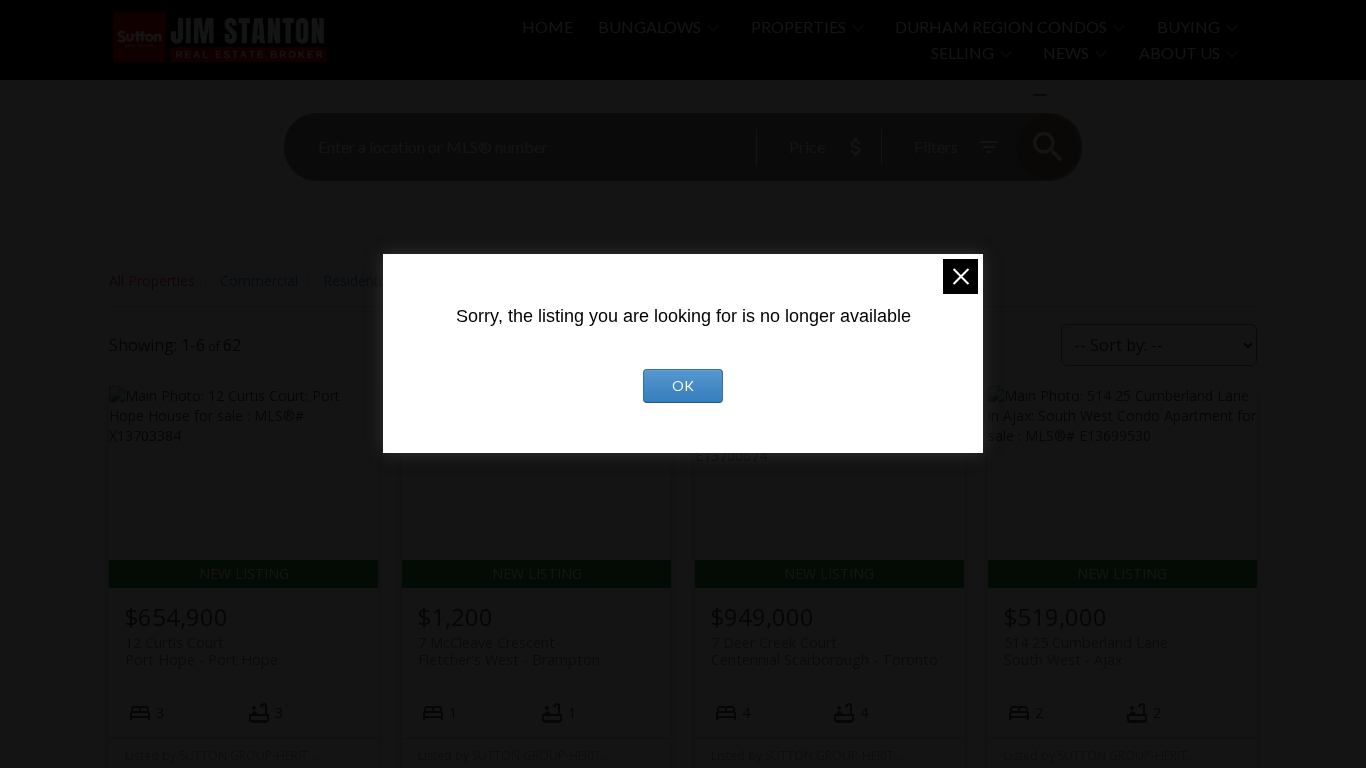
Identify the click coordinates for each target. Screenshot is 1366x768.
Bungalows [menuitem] (649, 26)
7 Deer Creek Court (824, 651)
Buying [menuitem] (1188, 26)
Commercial (259, 280)
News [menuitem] (1066, 52)
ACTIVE (992, 94)
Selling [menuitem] (962, 52)
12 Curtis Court (201, 651)
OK (683, 385)
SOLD (1069, 94)
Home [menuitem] (547, 26)
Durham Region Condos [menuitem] (1001, 26)
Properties (798, 26)
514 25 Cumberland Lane (1086, 651)
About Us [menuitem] (1179, 52)
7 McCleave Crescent (509, 651)
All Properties (152, 280)
